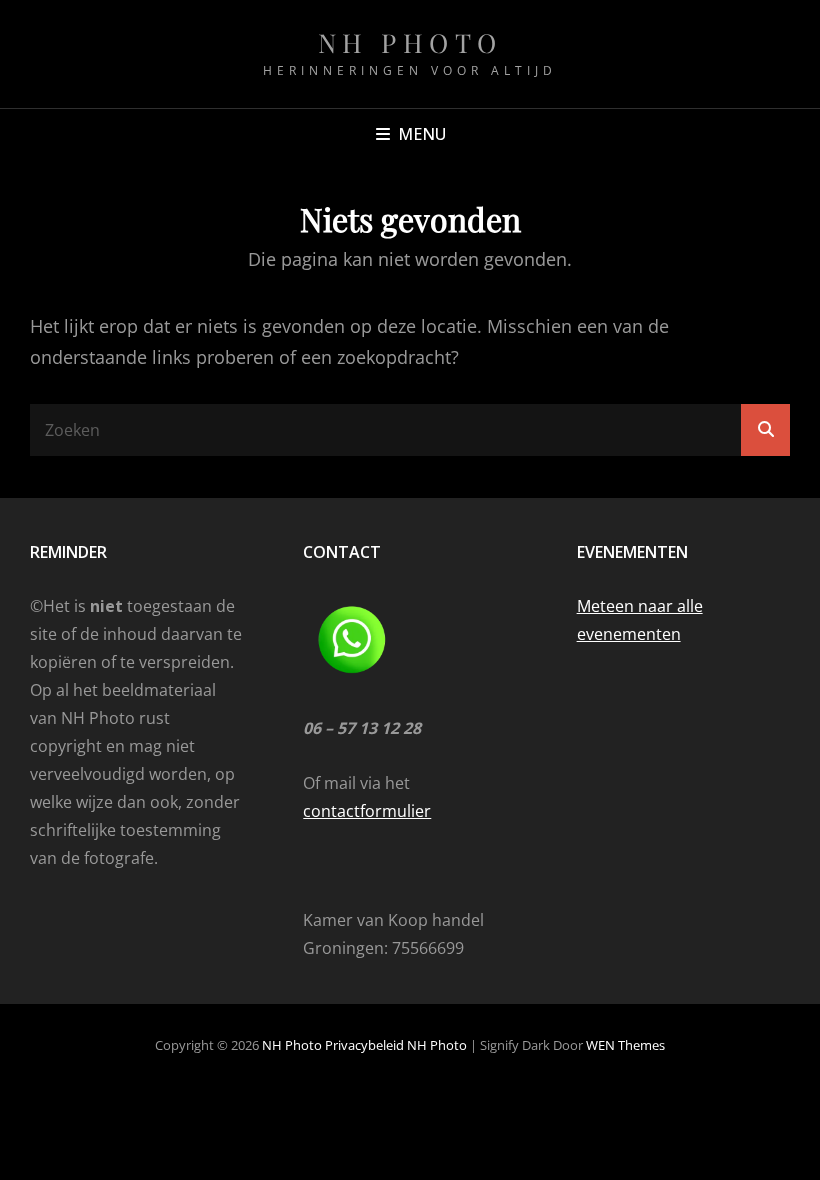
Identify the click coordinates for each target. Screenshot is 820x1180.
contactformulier (367, 811)
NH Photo (410, 42)
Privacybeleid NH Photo (396, 1045)
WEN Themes (625, 1045)
